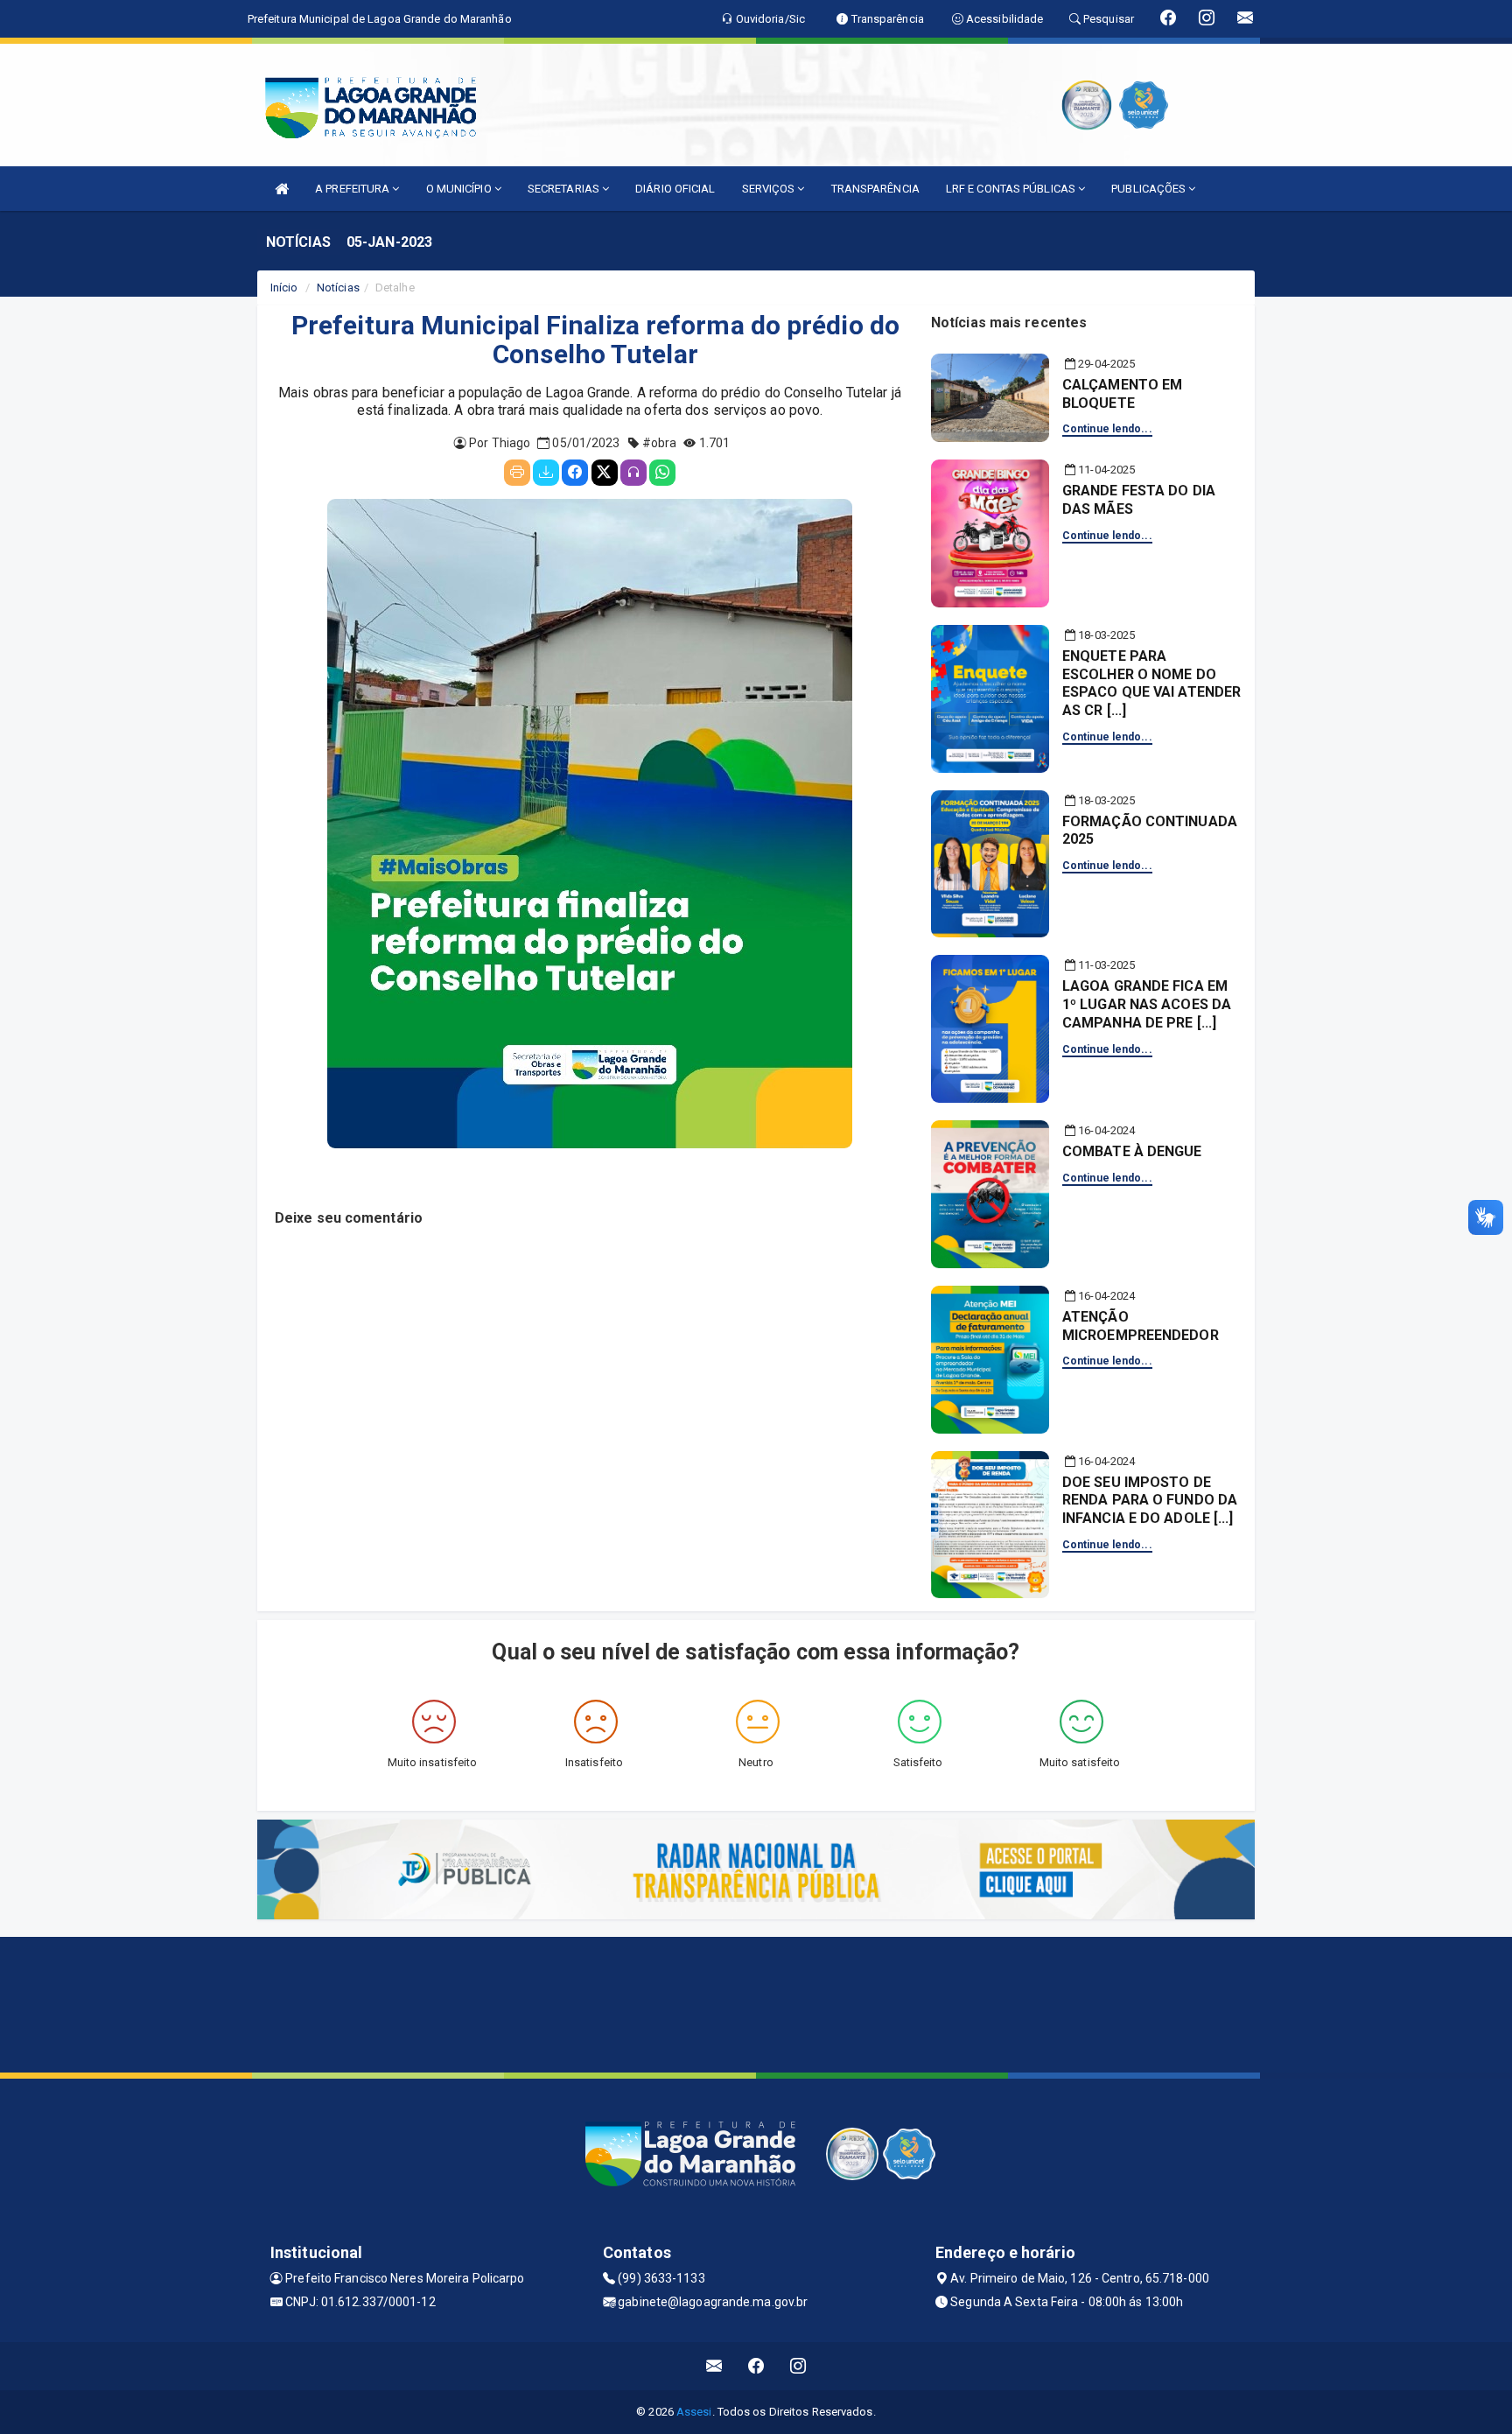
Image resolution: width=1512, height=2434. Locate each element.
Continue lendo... (1107, 429)
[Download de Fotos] (546, 473)
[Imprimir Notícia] (517, 473)
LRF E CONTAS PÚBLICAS (1012, 189)
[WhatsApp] (662, 473)
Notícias (338, 288)
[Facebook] (575, 473)
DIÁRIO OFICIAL (675, 189)
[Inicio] (282, 189)
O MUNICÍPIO (460, 189)
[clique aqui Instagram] (798, 2366)
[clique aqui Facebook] (756, 2366)
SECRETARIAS (565, 189)
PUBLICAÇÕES (1150, 189)
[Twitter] (605, 473)
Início (284, 288)
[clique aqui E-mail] (714, 2366)
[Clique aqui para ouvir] (633, 473)
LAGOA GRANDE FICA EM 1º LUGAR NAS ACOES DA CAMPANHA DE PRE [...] (1147, 1004)
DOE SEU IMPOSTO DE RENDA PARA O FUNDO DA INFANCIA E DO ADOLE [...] (1150, 1501)
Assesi (694, 2412)
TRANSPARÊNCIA (875, 189)
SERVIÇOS (770, 189)
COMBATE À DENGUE (1132, 1151)
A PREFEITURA (353, 189)
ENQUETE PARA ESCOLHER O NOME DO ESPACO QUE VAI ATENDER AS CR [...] (1151, 683)
